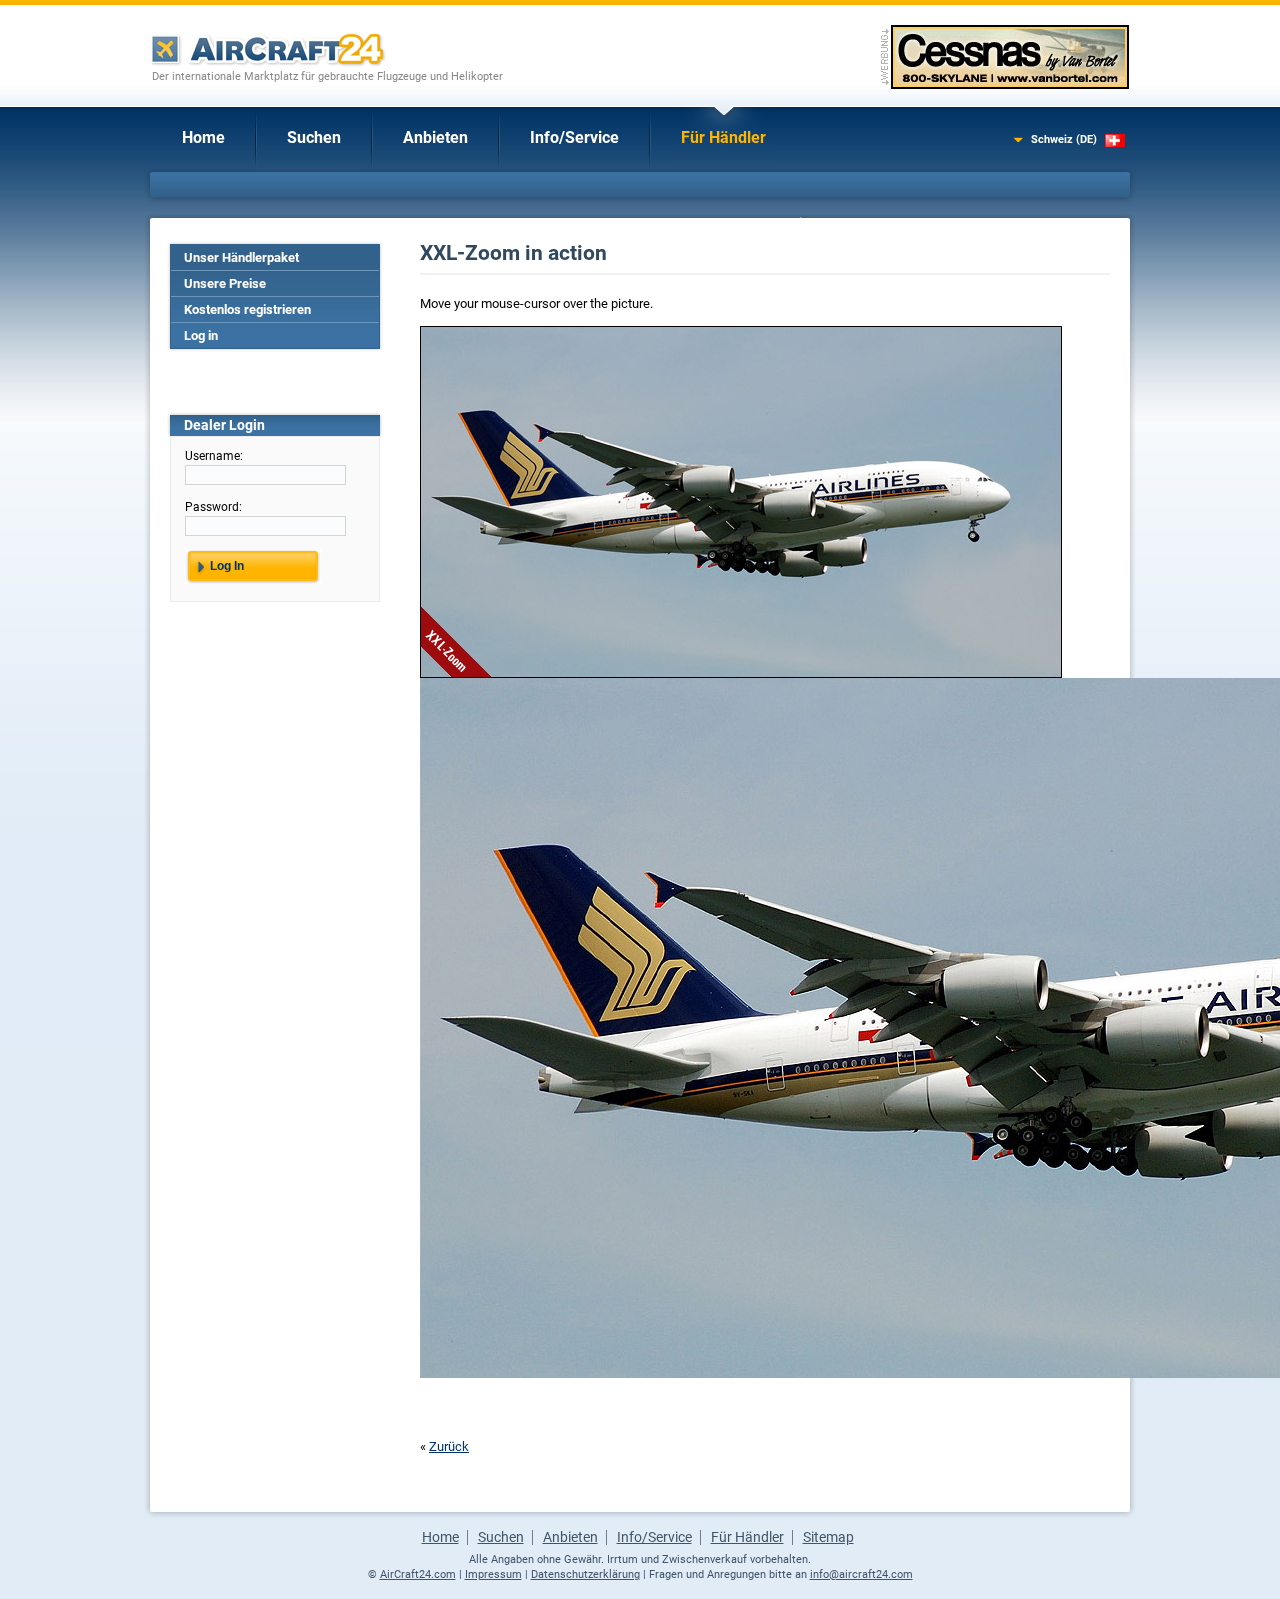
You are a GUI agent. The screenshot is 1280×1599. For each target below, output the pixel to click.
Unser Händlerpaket (241, 257)
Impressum (493, 1574)
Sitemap (828, 1537)
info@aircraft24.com (861, 1574)
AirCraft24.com (418, 1574)
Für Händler (723, 137)
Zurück (449, 1446)
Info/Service (574, 137)
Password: (213, 507)
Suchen (314, 137)
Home (203, 137)
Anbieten (435, 137)
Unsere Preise (225, 283)
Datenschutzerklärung (585, 1574)
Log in (201, 335)
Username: (214, 456)
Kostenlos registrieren (247, 309)
